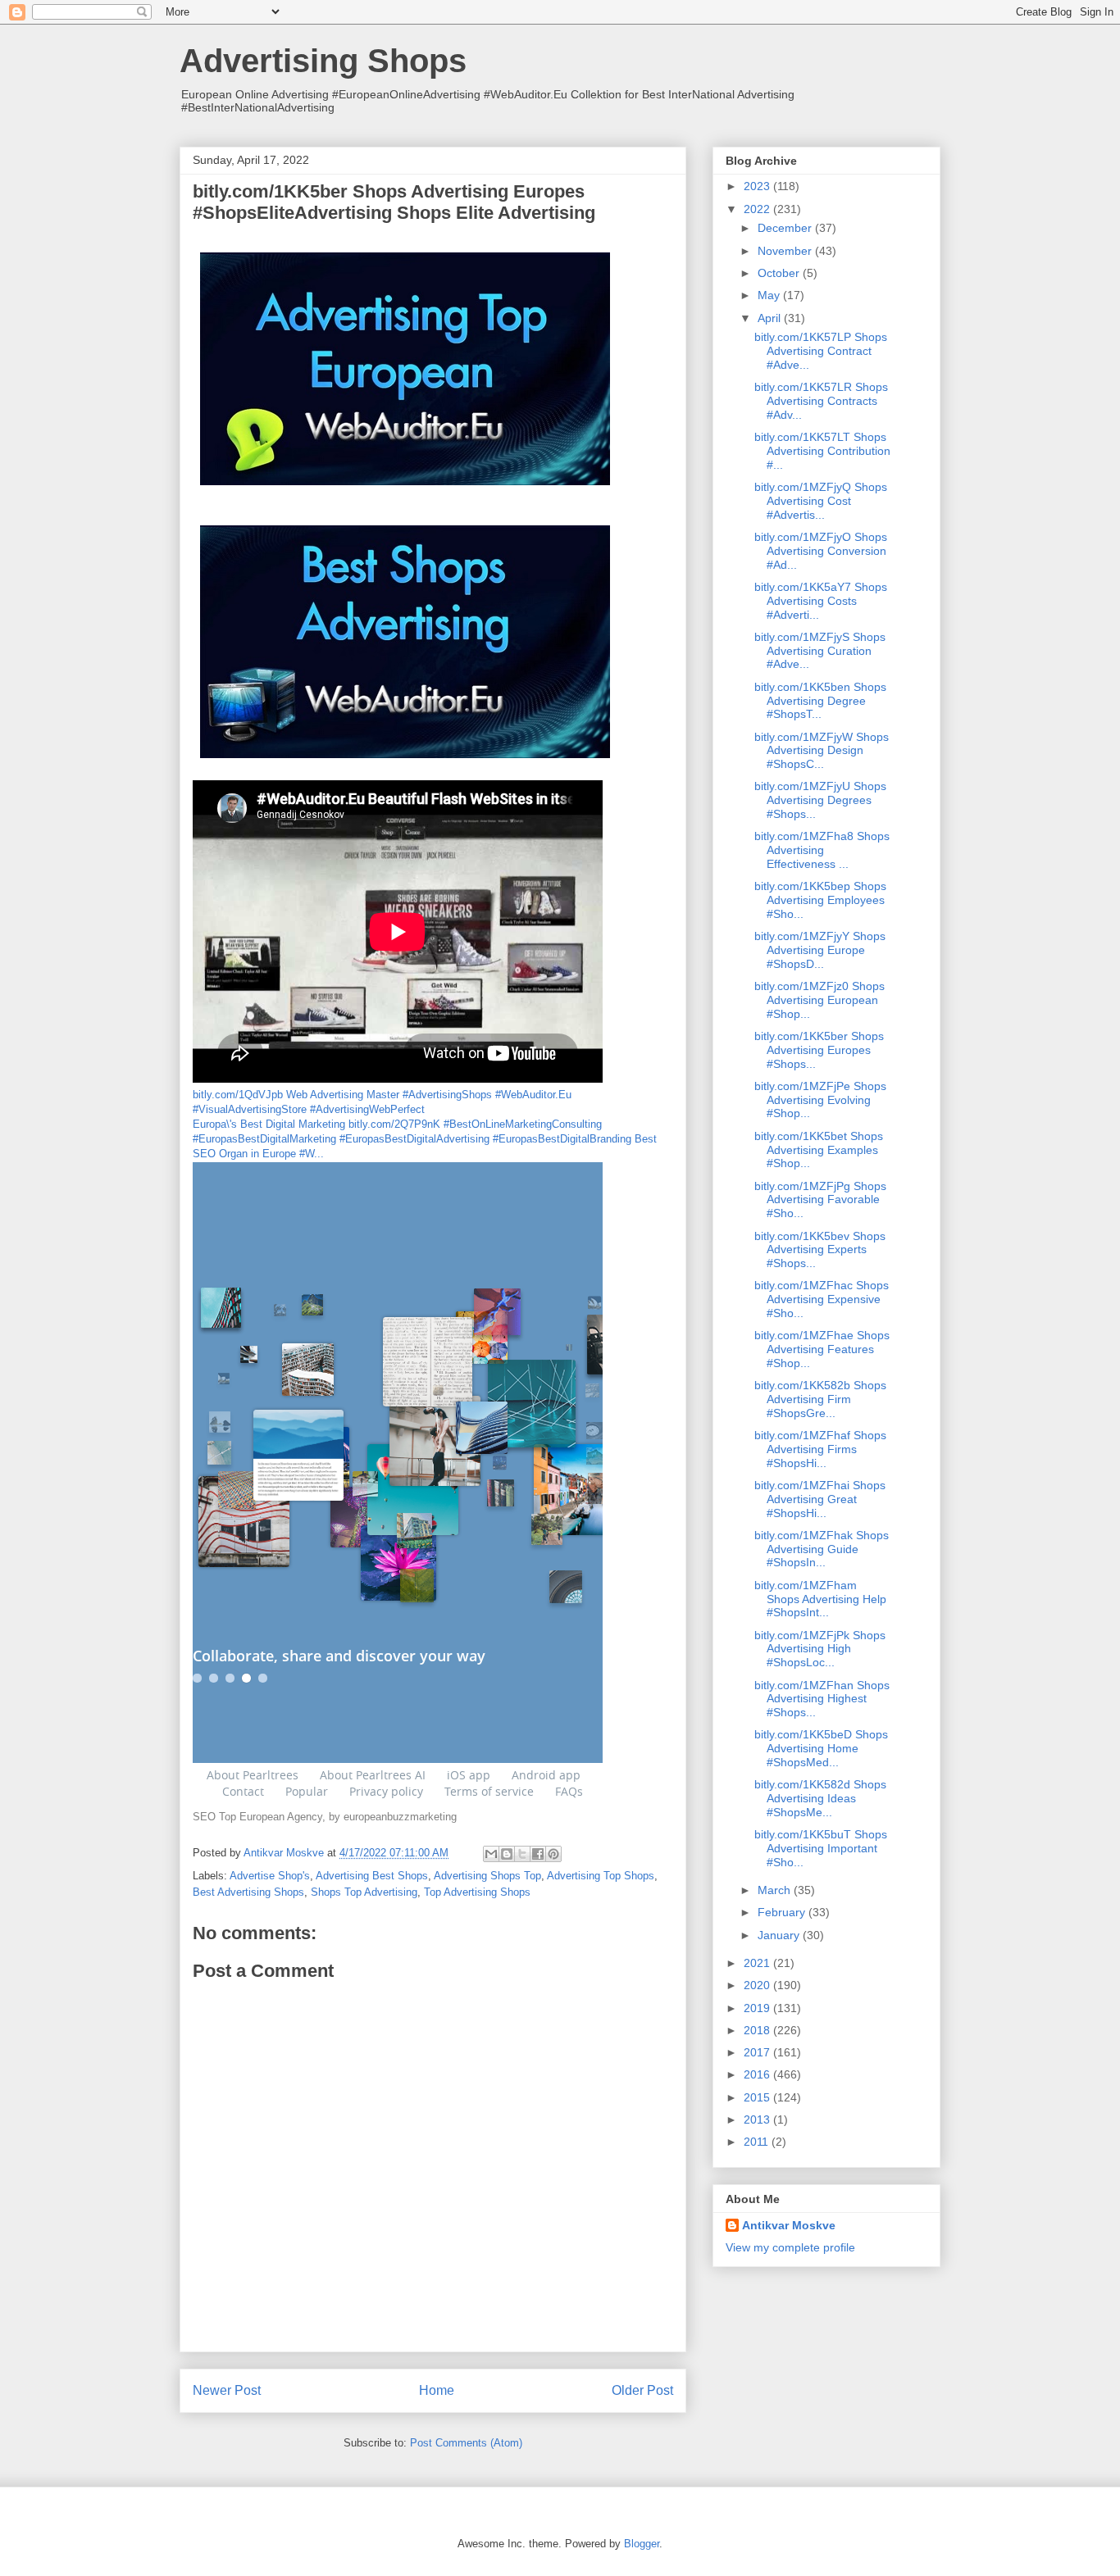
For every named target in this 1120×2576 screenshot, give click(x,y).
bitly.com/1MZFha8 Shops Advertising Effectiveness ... (822, 850)
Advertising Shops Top (487, 1876)
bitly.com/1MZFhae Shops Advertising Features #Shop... (822, 1349)
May (770, 295)
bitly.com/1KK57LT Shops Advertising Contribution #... (822, 451)
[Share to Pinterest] (553, 1854)
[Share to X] (522, 1854)
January (780, 1935)
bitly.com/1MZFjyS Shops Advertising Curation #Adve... (820, 651)
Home (437, 2390)
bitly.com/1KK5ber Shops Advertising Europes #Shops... (819, 1050)
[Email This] (491, 1854)
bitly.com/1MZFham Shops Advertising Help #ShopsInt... (820, 1599)
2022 (758, 209)
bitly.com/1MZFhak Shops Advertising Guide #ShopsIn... (822, 1549)
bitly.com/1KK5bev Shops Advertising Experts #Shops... (820, 1250)
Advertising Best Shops (372, 1876)
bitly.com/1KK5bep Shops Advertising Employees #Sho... (820, 900)
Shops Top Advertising (364, 1892)
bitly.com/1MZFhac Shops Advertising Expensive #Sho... (822, 1299)
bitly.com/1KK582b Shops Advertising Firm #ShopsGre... (820, 1399)
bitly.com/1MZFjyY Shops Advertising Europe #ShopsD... (820, 950)
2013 (758, 2119)
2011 (758, 2142)
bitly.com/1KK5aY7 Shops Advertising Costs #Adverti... (821, 601)
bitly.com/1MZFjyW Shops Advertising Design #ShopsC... (822, 751)
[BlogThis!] (507, 1854)
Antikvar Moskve (789, 2225)
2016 (758, 2074)
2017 (758, 2052)
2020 (758, 1985)
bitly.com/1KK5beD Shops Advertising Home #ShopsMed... (821, 1748)
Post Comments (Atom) (466, 2443)
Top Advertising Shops (477, 1892)
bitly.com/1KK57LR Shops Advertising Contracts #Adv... (821, 401)
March (776, 1890)
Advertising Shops (323, 61)
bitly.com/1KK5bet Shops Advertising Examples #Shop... (819, 1150)
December (786, 228)
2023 (758, 186)
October (780, 273)
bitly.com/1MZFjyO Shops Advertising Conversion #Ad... (821, 551)
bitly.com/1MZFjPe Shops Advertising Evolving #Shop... (820, 1100)
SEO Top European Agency (257, 1817)
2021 (758, 1963)
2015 (758, 2097)
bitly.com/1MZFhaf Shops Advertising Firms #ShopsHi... (820, 1449)
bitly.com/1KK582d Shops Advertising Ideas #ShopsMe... (820, 1798)
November (786, 251)
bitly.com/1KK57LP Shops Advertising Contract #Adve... (821, 351)
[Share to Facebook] (538, 1854)
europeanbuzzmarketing (400, 1817)
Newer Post (227, 2390)
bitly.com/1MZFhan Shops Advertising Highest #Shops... (822, 1699)
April (771, 318)
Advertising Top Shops (601, 1876)
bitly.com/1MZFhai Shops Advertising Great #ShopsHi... (820, 1499)
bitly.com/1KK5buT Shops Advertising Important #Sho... (821, 1848)
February (783, 1912)
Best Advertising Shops (248, 1892)
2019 (758, 2008)
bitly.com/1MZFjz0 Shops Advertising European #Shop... (820, 1000)
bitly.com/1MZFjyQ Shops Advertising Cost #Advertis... (821, 501)
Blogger (642, 2544)
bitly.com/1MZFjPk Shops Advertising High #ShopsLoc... (820, 1649)
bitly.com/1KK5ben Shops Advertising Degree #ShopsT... (820, 701)
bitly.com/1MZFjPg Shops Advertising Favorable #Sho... (820, 1200)
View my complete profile (790, 2247)
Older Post (642, 2390)
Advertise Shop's (270, 1876)
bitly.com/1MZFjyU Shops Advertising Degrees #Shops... (820, 800)
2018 (758, 2030)
